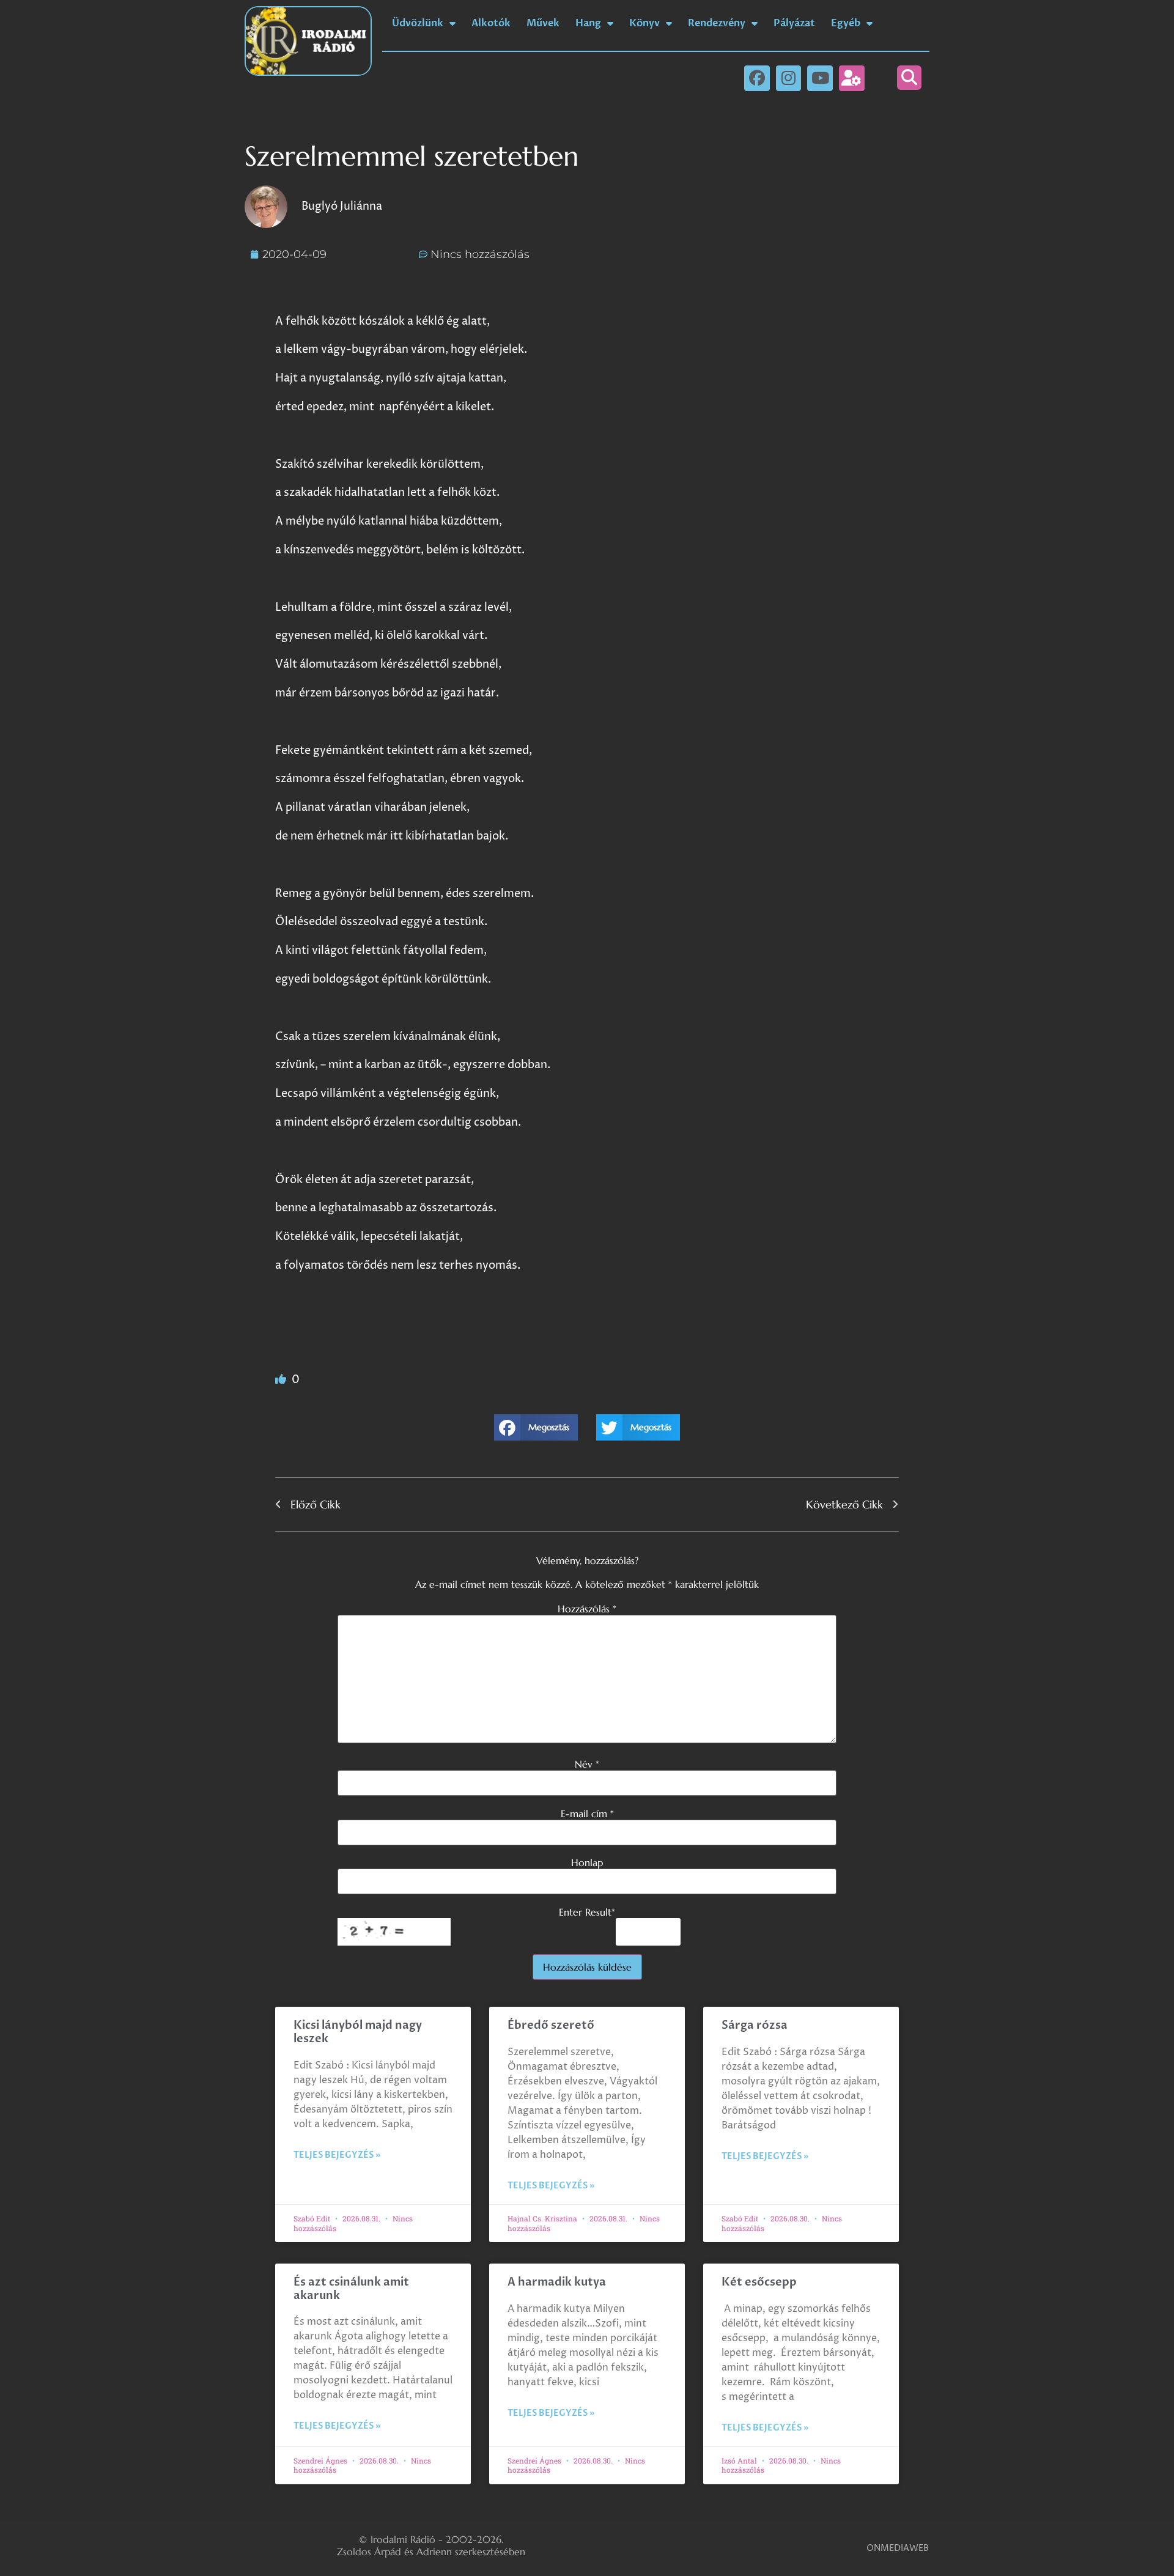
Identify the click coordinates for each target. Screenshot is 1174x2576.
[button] (909, 78)
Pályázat (794, 23)
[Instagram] (789, 78)
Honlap (587, 1862)
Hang (588, 23)
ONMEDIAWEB (898, 2548)
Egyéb (846, 23)
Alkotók (491, 23)
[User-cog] (852, 78)
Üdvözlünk (418, 23)
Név (587, 1764)
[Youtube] (820, 78)
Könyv (644, 23)
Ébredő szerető (551, 2025)
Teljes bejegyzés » (337, 2155)
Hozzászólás (587, 1609)
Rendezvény (717, 23)
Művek (543, 23)
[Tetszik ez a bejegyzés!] (282, 1380)
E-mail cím (587, 1814)
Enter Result (587, 1912)
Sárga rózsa (755, 2025)
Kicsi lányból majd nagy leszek (358, 2032)
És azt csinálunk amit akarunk (351, 2289)
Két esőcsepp (759, 2282)
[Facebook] (757, 78)
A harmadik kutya (557, 2282)
